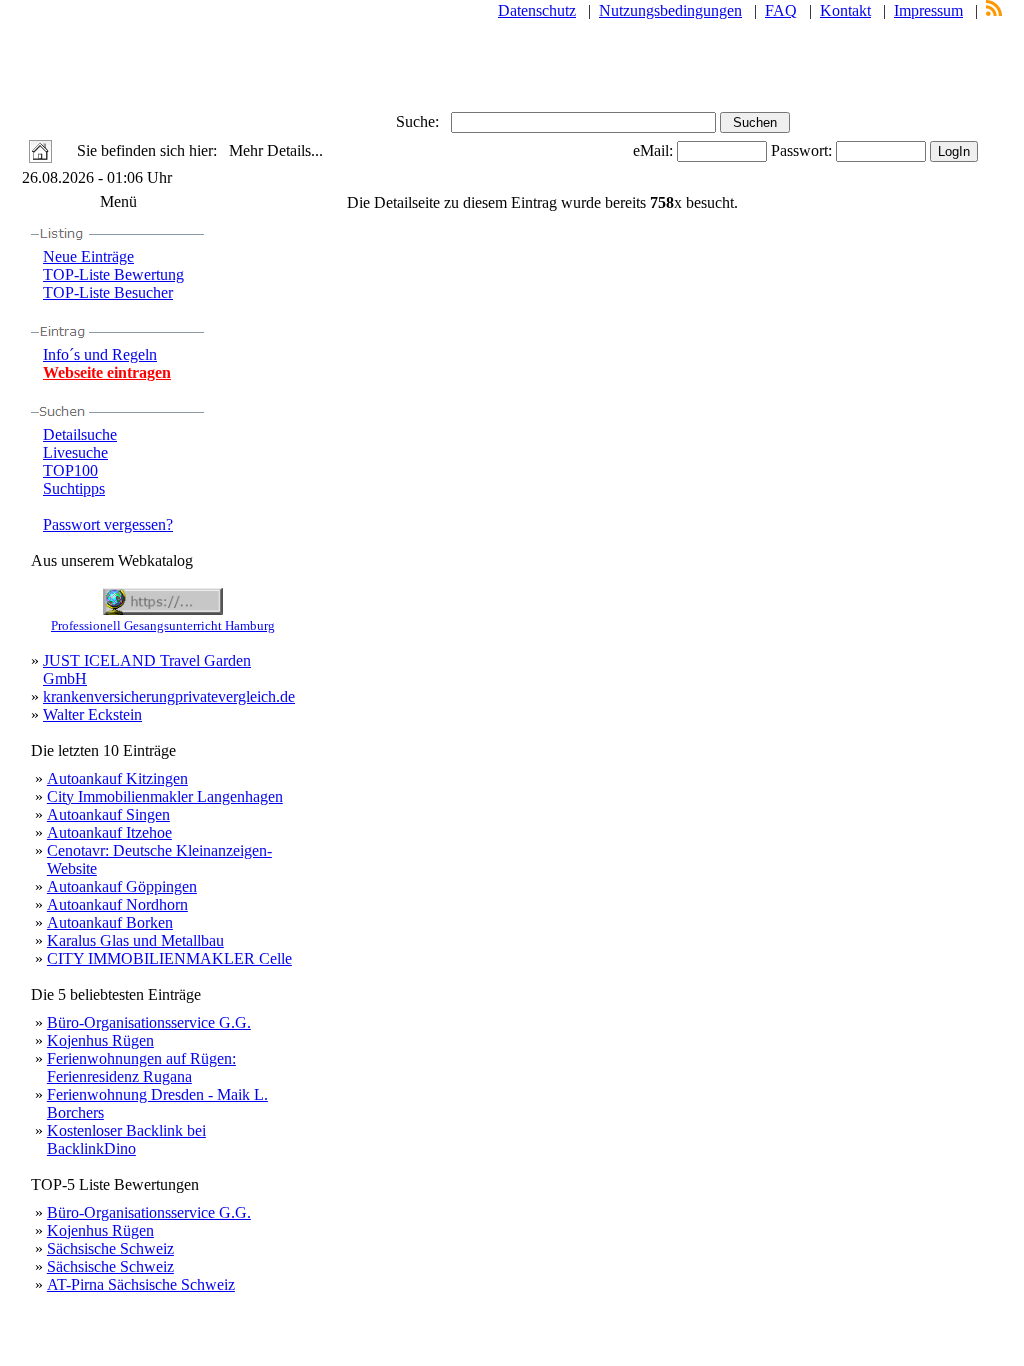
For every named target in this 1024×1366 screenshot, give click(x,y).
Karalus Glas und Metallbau (135, 940)
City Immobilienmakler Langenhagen (165, 796)
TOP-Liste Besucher (108, 292)
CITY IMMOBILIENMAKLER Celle (169, 958)
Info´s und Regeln (100, 354)
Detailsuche (80, 434)
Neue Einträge (88, 256)
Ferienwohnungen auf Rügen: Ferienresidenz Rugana (141, 1067)
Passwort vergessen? (108, 524)
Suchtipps (74, 488)
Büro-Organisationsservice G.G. (149, 1022)
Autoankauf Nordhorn (117, 904)
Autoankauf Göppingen (122, 886)
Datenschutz (537, 10)
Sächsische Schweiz (110, 1248)
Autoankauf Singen (108, 814)
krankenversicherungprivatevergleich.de (169, 696)
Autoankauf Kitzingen (117, 778)
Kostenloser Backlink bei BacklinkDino (126, 1139)
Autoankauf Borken (110, 922)
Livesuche (75, 452)
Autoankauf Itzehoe (109, 832)
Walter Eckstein (92, 714)
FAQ (781, 10)
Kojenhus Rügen (100, 1040)
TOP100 (70, 470)
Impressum (928, 10)
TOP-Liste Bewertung (113, 274)
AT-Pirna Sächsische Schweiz (141, 1284)
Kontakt (845, 10)
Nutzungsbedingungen (670, 10)
